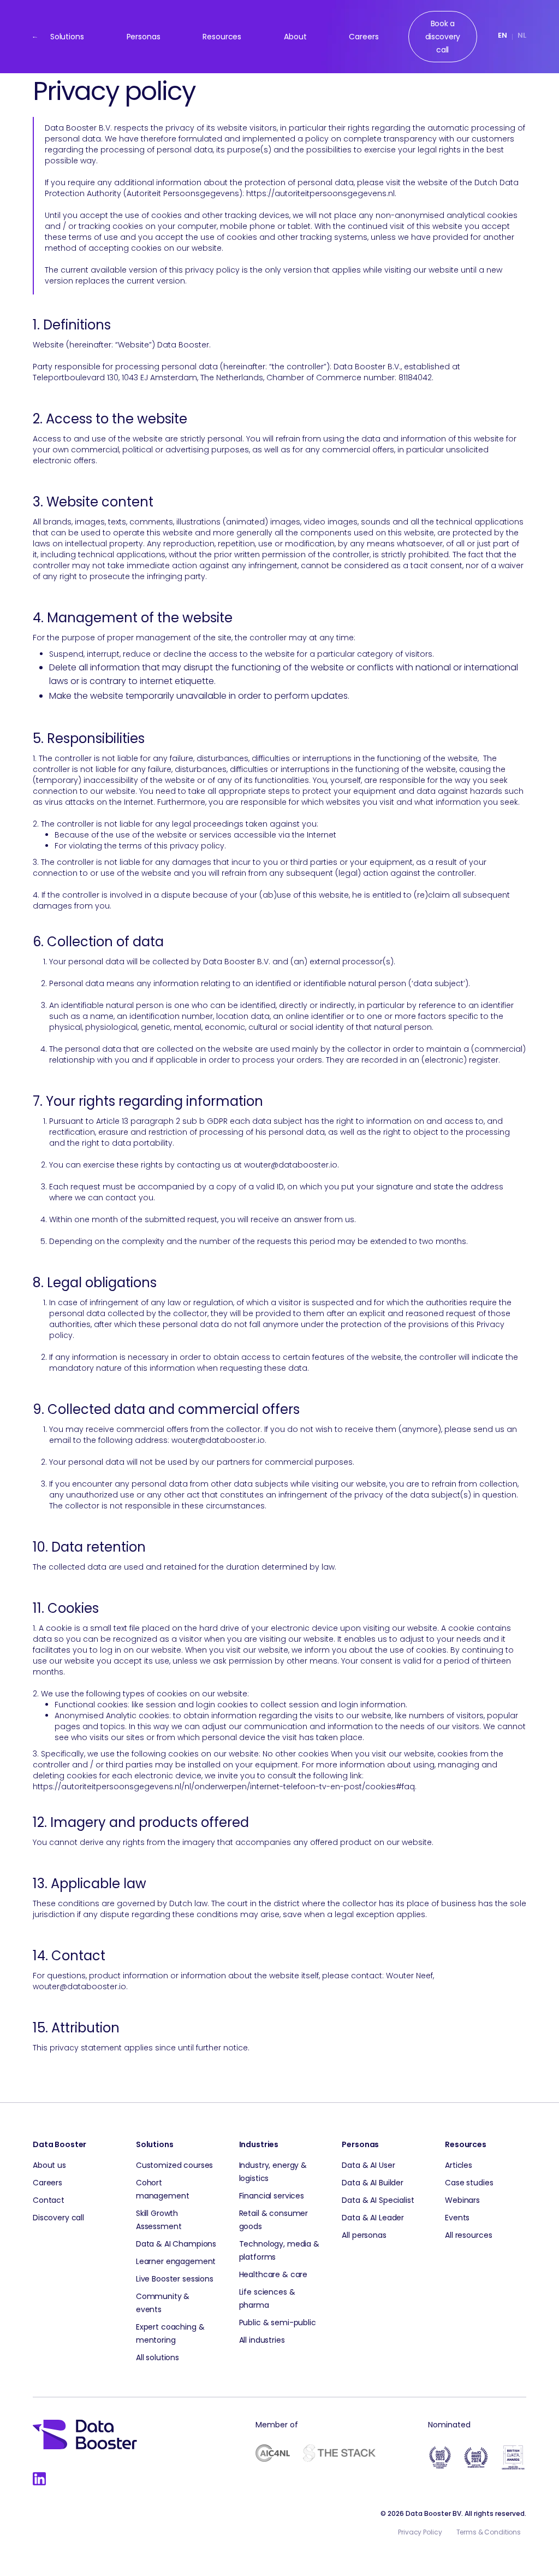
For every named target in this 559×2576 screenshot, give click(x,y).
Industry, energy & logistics (273, 2172)
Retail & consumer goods (274, 2220)
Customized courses (174, 2165)
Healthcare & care (273, 2274)
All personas (364, 2235)
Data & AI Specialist (378, 2200)
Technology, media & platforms (279, 2250)
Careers (364, 37)
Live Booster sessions (175, 2279)
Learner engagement (176, 2261)
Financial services (272, 2196)
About (295, 37)
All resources (468, 2235)
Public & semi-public (278, 2322)
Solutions (67, 37)
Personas (144, 37)
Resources (222, 37)
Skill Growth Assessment (159, 2220)
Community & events (163, 2303)
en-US (502, 37)
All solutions (157, 2357)
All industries (262, 2340)
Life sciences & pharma (267, 2298)
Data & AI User (368, 2165)
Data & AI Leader (373, 2218)
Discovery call (58, 2218)
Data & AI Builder (373, 2183)
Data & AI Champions (176, 2244)
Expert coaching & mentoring (170, 2333)
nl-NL (522, 37)
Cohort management (163, 2189)
